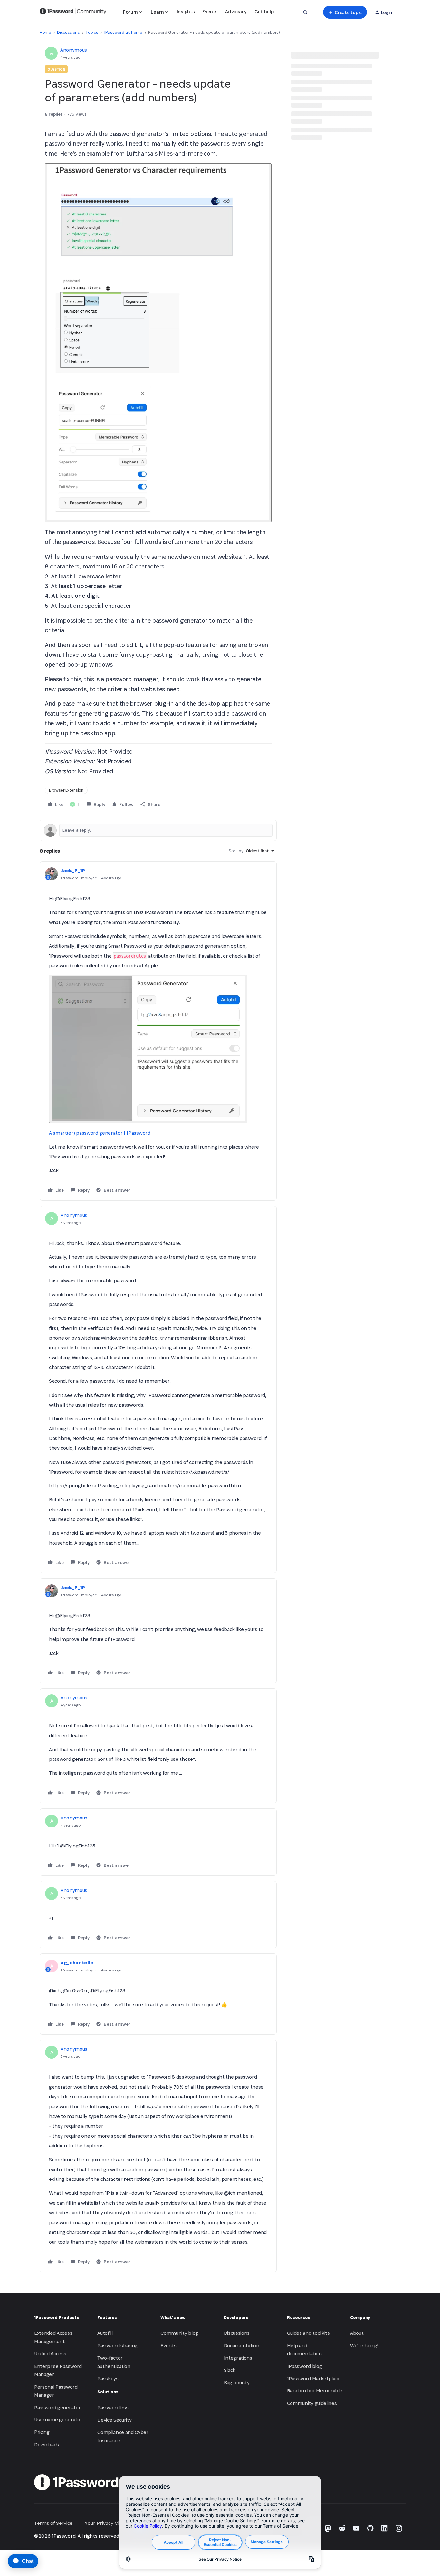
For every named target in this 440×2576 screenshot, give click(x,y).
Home (45, 32)
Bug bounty (237, 2383)
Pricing (42, 2432)
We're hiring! (364, 2346)
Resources (299, 2318)
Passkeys (108, 2378)
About (357, 2333)
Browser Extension (66, 790)
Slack (230, 2370)
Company (360, 2318)
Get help (264, 11)
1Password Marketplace (314, 2378)
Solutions (108, 2392)
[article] (158, 1031)
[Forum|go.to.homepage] (73, 12)
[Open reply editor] (158, 830)
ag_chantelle (77, 1963)
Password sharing (117, 2346)
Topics (92, 32)
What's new (173, 2318)
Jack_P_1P (73, 870)
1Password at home (123, 32)
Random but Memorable (315, 2391)
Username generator (58, 2420)
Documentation (242, 2346)
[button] (345, 12)
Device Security (114, 2420)
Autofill (105, 2333)
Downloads (47, 2444)
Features (107, 2318)
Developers (236, 2318)
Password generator (57, 2407)
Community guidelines (312, 2403)
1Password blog (305, 2366)
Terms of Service (53, 2523)
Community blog (179, 2333)
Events (210, 11)
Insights (186, 11)
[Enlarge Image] (158, 343)
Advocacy (236, 11)
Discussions (68, 32)
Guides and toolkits (308, 2333)
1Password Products (57, 2318)
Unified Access (50, 2354)
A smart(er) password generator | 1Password (100, 1133)
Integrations (238, 2358)
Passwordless (113, 2407)
